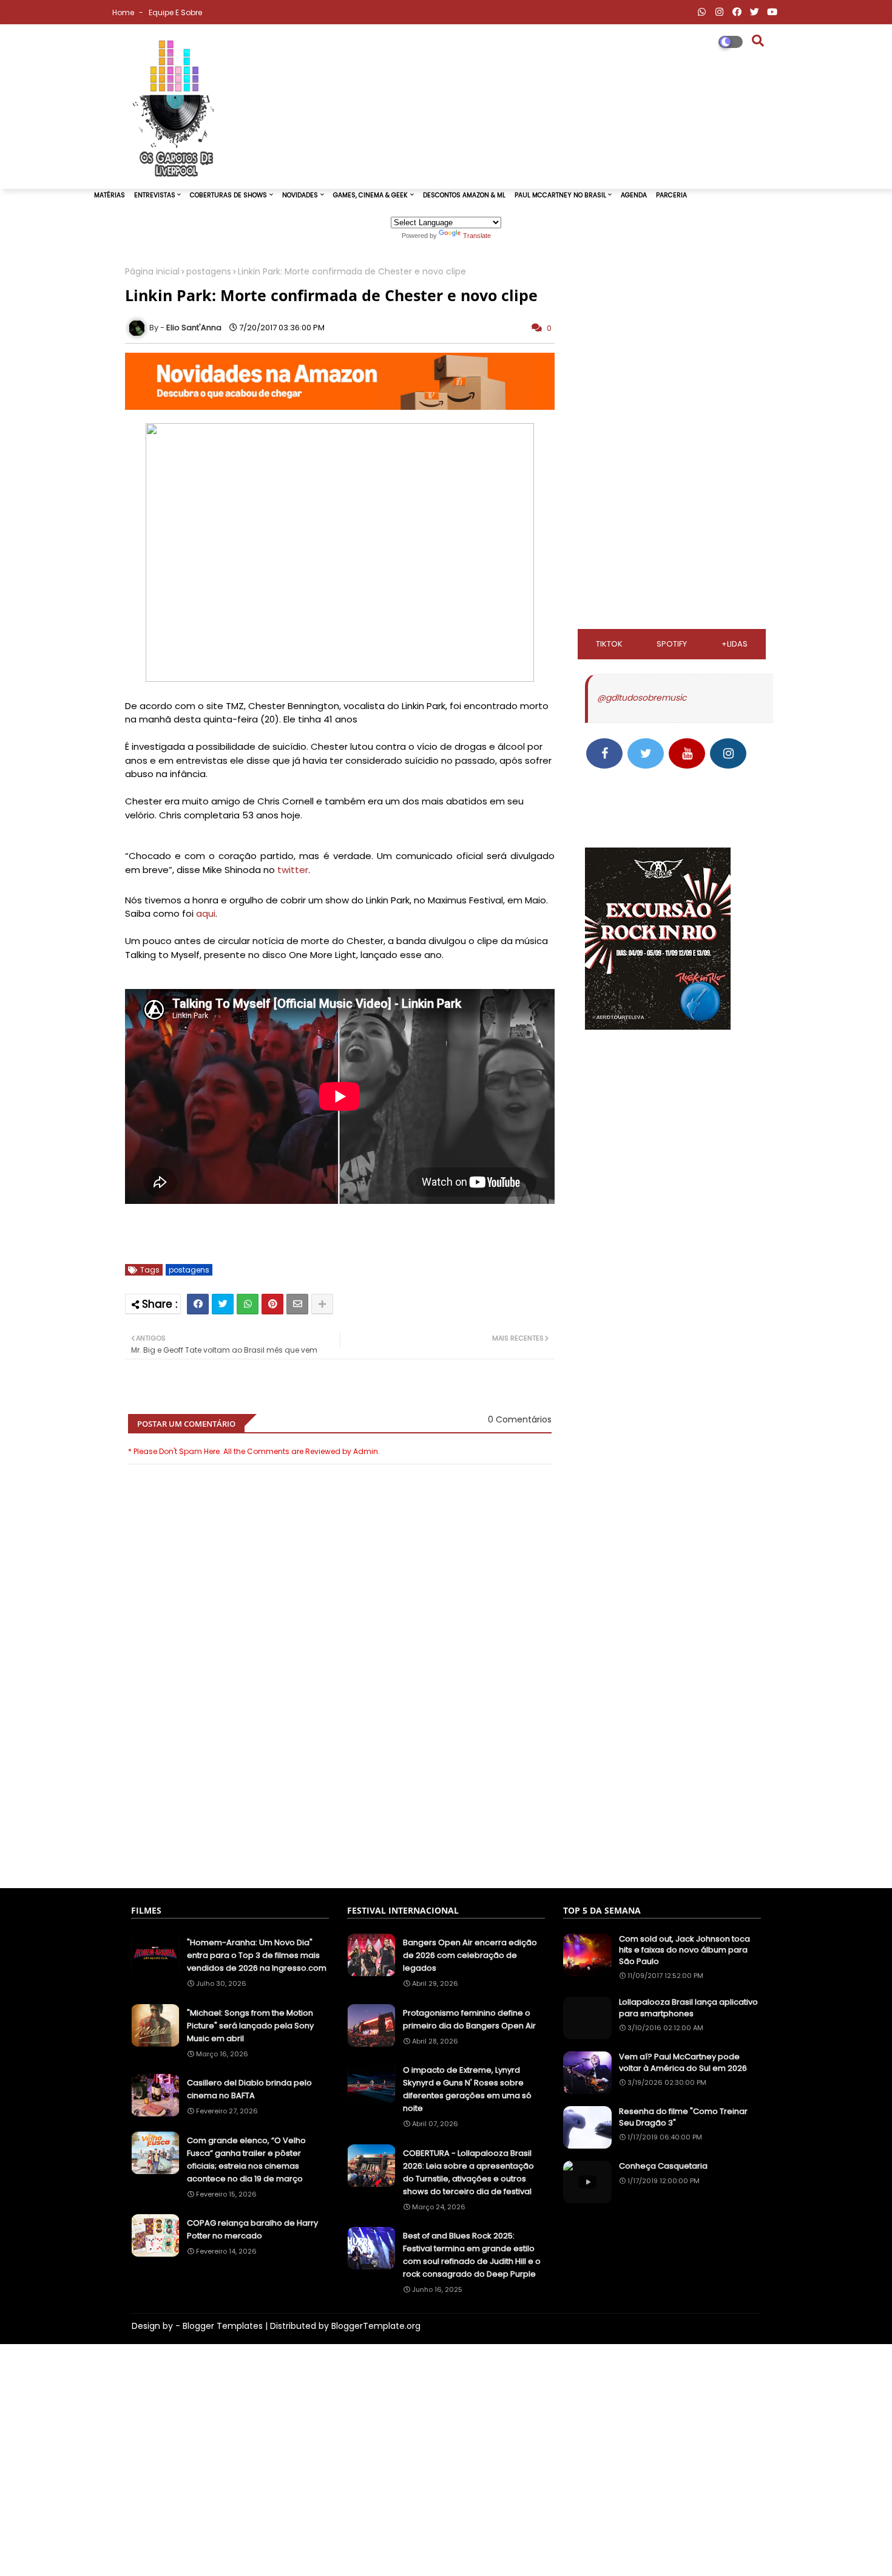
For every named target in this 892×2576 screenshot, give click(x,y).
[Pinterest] (272, 1304)
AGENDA (634, 195)
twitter (293, 870)
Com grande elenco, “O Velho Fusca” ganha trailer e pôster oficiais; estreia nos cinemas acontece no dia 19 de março (246, 2160)
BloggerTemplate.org (376, 2326)
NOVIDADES (300, 195)
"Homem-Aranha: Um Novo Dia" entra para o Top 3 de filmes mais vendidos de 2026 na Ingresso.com (257, 1955)
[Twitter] (223, 1304)
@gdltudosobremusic (642, 698)
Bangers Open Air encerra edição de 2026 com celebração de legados (470, 1955)
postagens (209, 272)
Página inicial (152, 272)
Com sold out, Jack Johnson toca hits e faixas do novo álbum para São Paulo (684, 1950)
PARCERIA (671, 195)
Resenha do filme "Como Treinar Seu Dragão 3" (683, 2117)
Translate (477, 236)
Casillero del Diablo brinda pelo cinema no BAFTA (249, 2089)
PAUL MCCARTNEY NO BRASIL (560, 195)
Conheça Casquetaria (663, 2166)
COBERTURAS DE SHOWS (228, 195)
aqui (206, 913)
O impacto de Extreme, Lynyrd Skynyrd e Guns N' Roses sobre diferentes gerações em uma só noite (467, 2089)
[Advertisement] (340, 1819)
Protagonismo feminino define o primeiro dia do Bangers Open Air (469, 2019)
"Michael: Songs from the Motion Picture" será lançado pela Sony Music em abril (250, 2026)
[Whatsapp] (248, 1304)
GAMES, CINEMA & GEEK (370, 195)
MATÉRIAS (110, 195)
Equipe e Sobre (175, 12)
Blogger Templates (223, 2326)
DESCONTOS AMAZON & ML (464, 195)
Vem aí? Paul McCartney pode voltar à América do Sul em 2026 (683, 2062)
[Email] (297, 1304)
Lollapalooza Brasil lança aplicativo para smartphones (688, 2008)
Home (124, 12)
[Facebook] (198, 1304)
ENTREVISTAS (155, 195)
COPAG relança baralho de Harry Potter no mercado (252, 2229)
